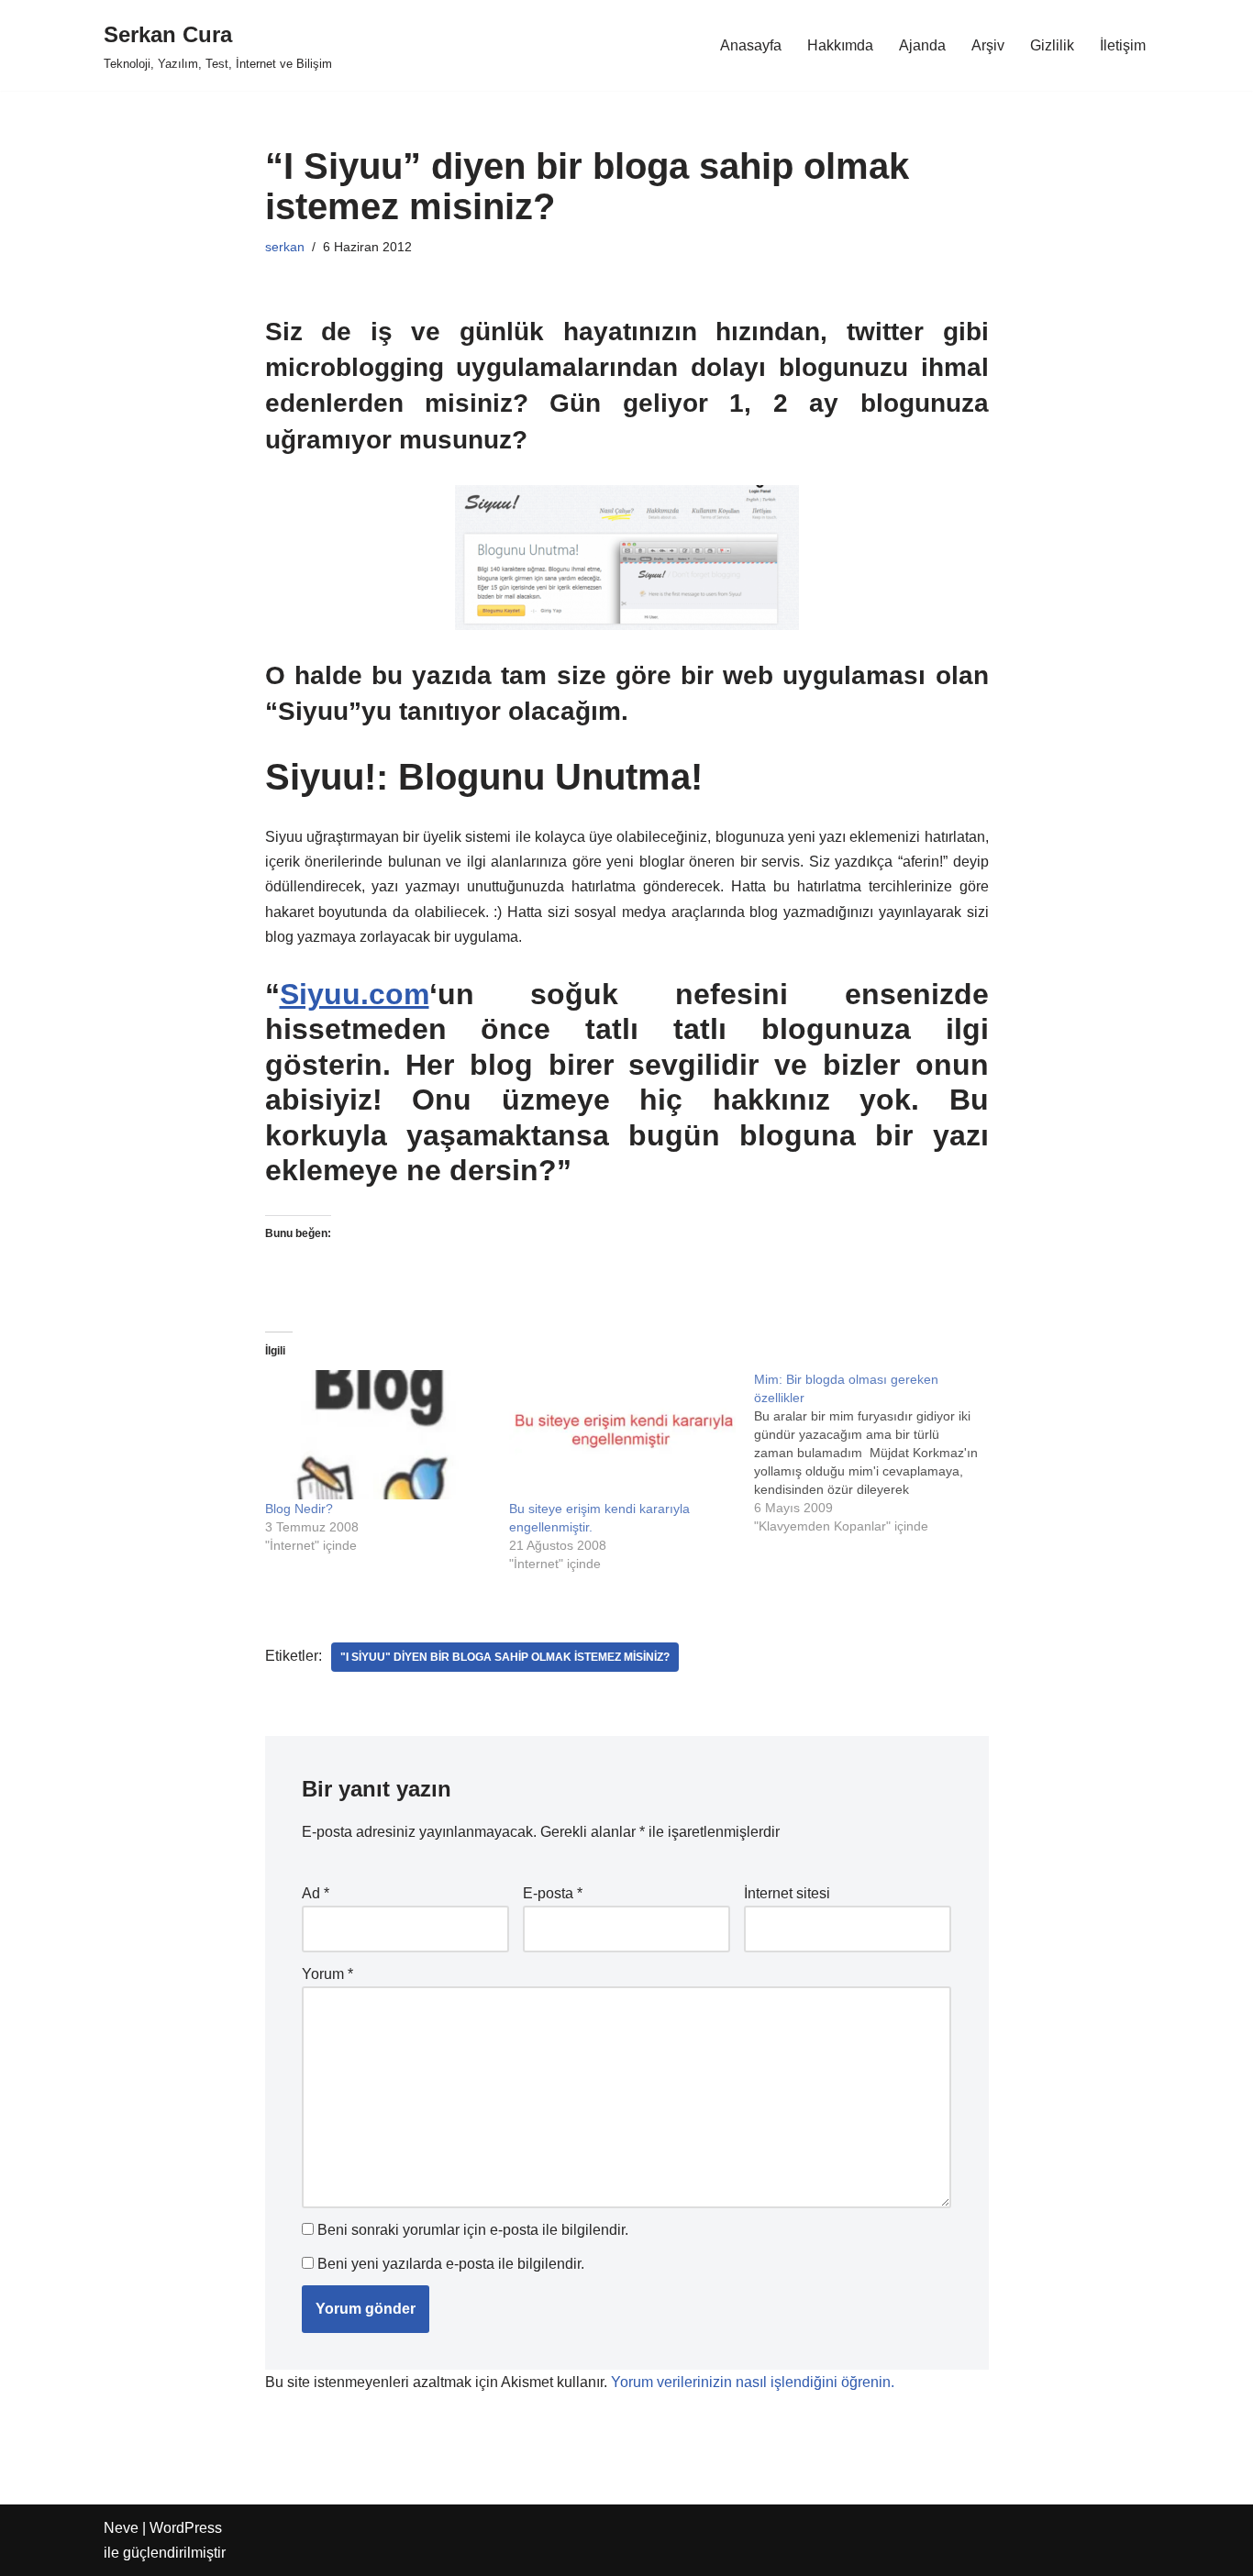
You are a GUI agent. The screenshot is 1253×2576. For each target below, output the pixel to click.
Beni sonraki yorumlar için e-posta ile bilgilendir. (473, 2230)
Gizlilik (1052, 45)
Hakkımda (840, 45)
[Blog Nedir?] (378, 1435)
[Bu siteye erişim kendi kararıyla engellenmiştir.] (622, 1435)
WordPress (186, 2528)
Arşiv (988, 45)
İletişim (1123, 45)
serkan (285, 247)
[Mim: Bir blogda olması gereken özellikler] (876, 1453)
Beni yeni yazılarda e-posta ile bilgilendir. (451, 2264)
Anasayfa (751, 45)
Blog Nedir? (299, 1509)
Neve (121, 2528)
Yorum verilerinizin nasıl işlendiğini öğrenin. (753, 2382)
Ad (316, 1893)
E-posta (553, 1893)
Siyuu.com (355, 994)
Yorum (327, 1974)
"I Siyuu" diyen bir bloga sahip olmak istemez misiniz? (505, 1657)
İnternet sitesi (787, 1893)
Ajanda (922, 45)
